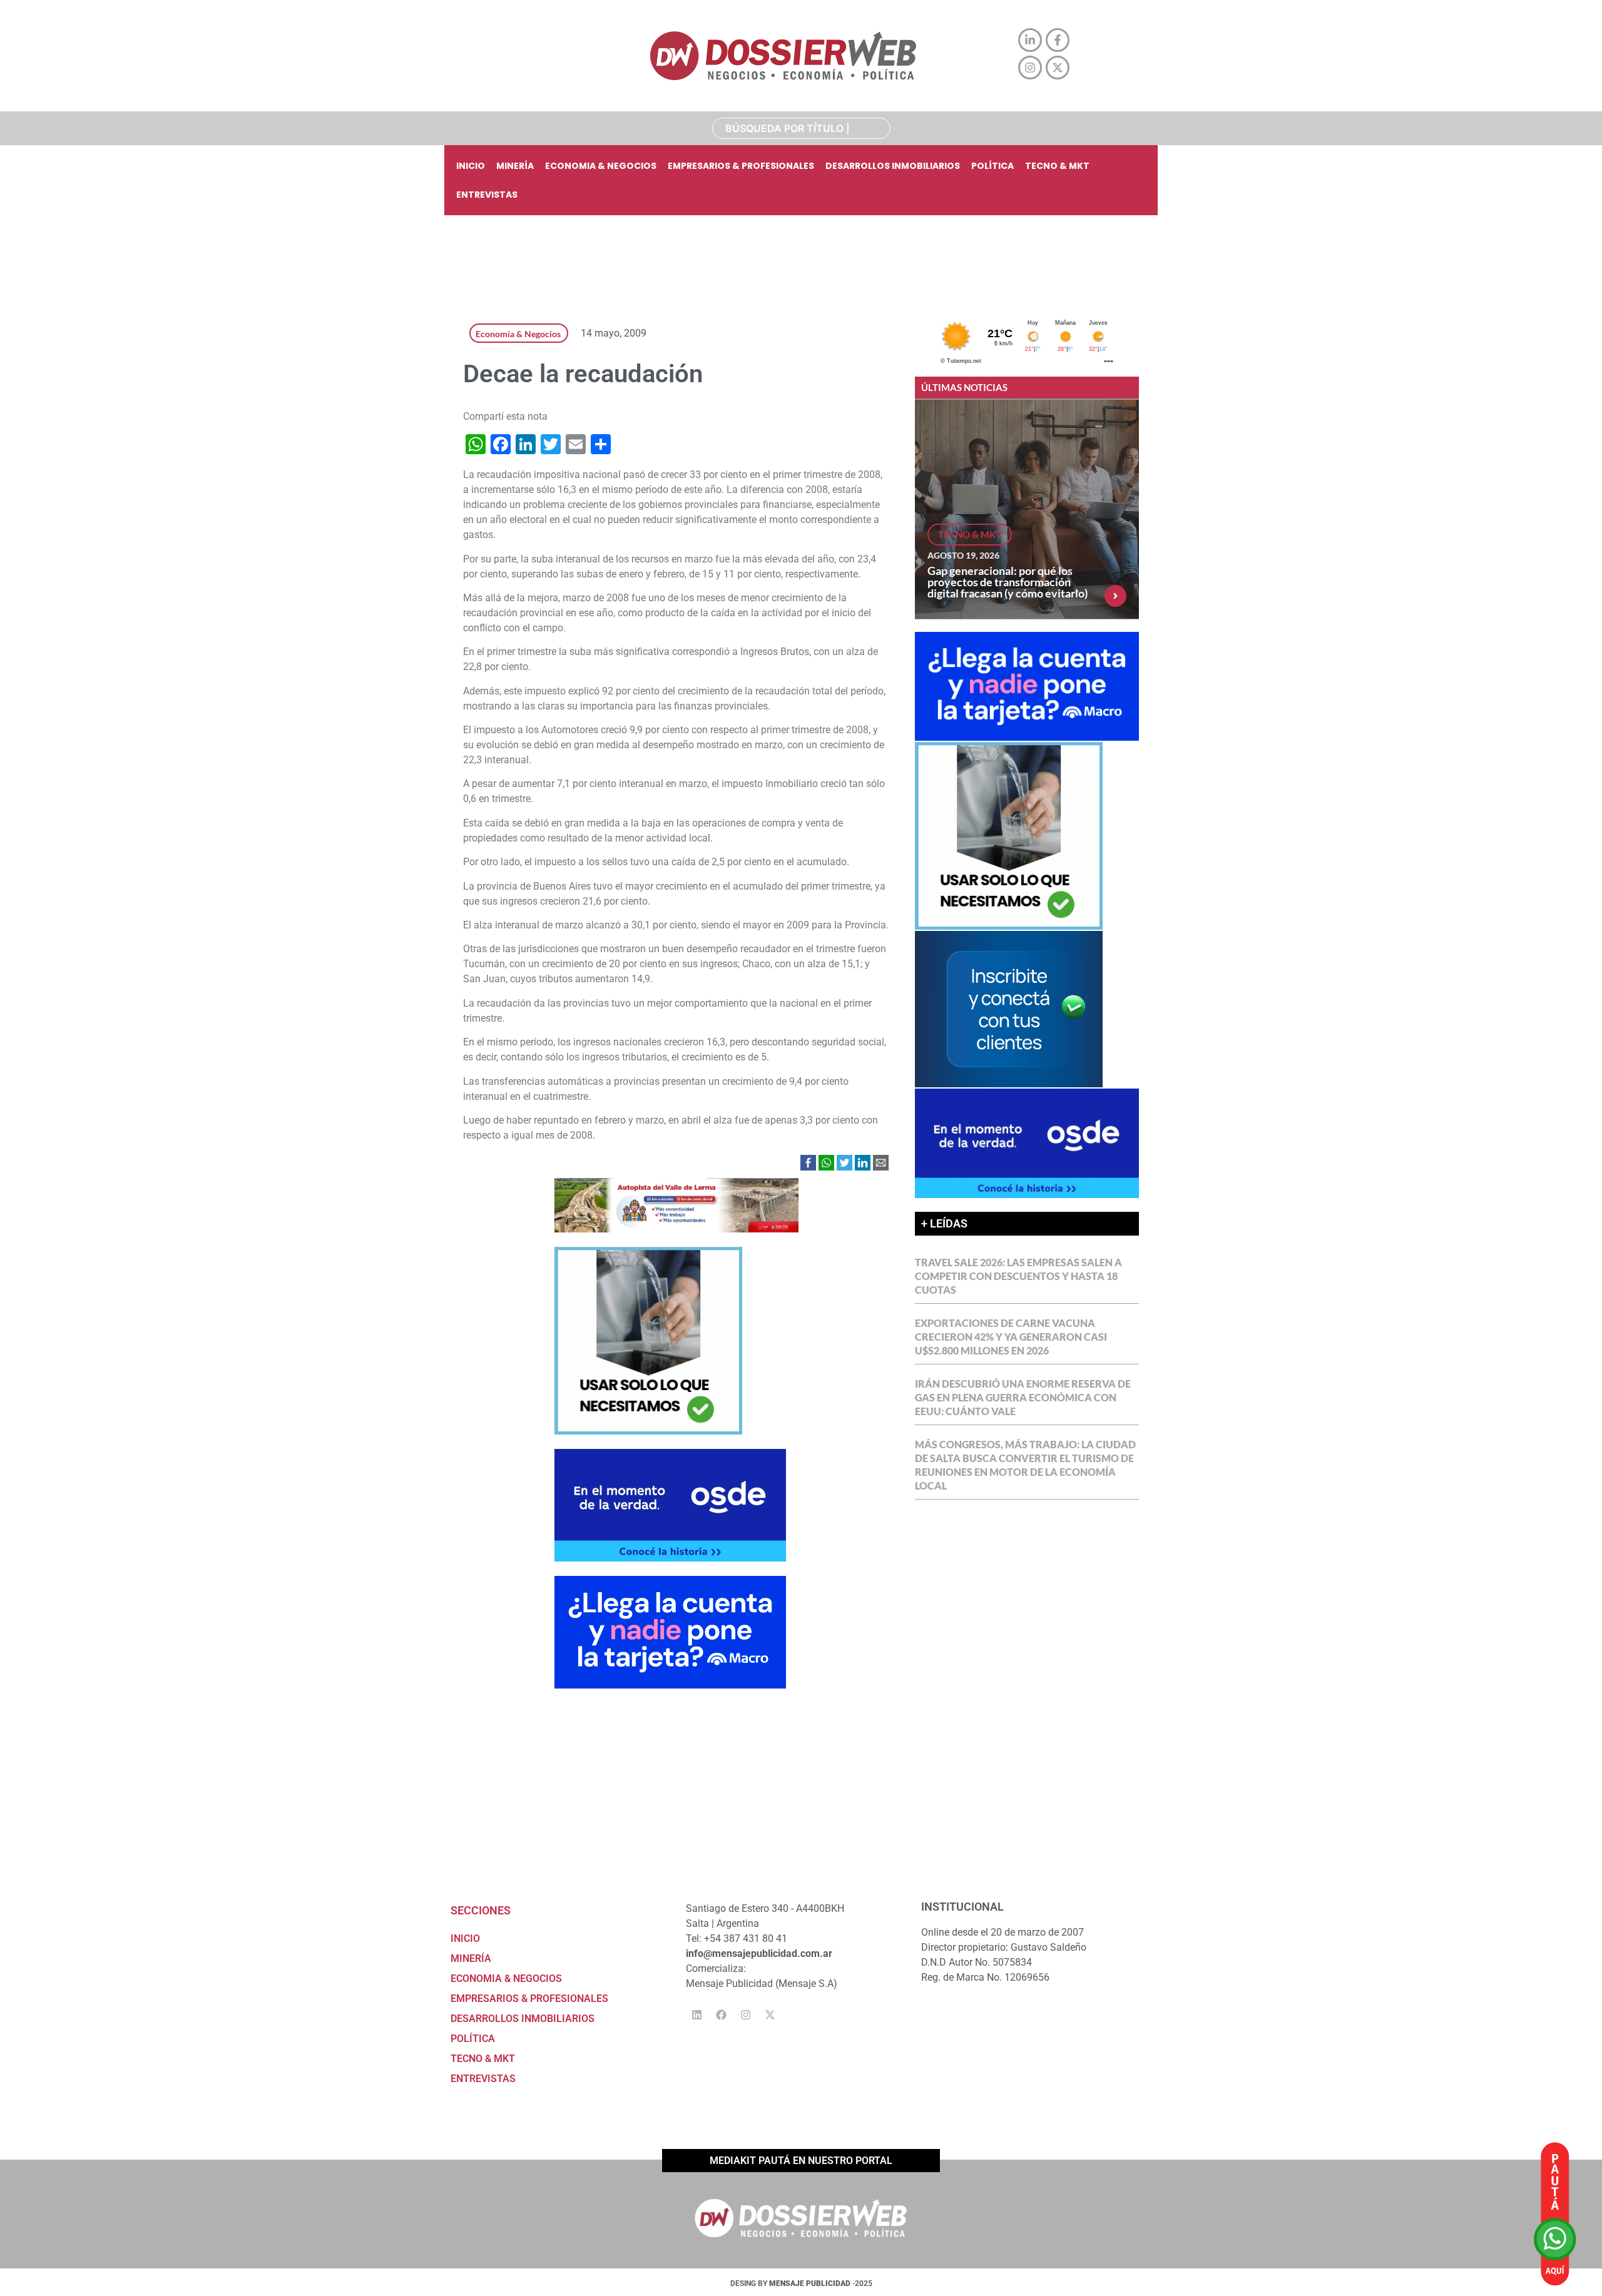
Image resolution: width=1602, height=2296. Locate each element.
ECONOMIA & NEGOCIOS (601, 166)
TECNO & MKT (1057, 166)
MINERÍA (515, 166)
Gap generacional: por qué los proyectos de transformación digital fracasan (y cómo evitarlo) (1008, 582)
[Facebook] (721, 2014)
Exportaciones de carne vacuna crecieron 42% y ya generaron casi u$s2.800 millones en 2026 (1011, 1337)
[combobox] (801, 128)
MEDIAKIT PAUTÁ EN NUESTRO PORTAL (801, 2161)
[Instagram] (745, 2014)
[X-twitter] (770, 2014)
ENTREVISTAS (487, 195)
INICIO (471, 166)
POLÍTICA (992, 166)
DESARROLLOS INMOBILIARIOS (893, 166)
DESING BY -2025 (801, 2283)
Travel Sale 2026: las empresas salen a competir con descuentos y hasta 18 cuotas (1018, 1276)
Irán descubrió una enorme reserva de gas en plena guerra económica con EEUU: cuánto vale (1023, 1397)
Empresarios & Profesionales (741, 166)
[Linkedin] (696, 2014)
